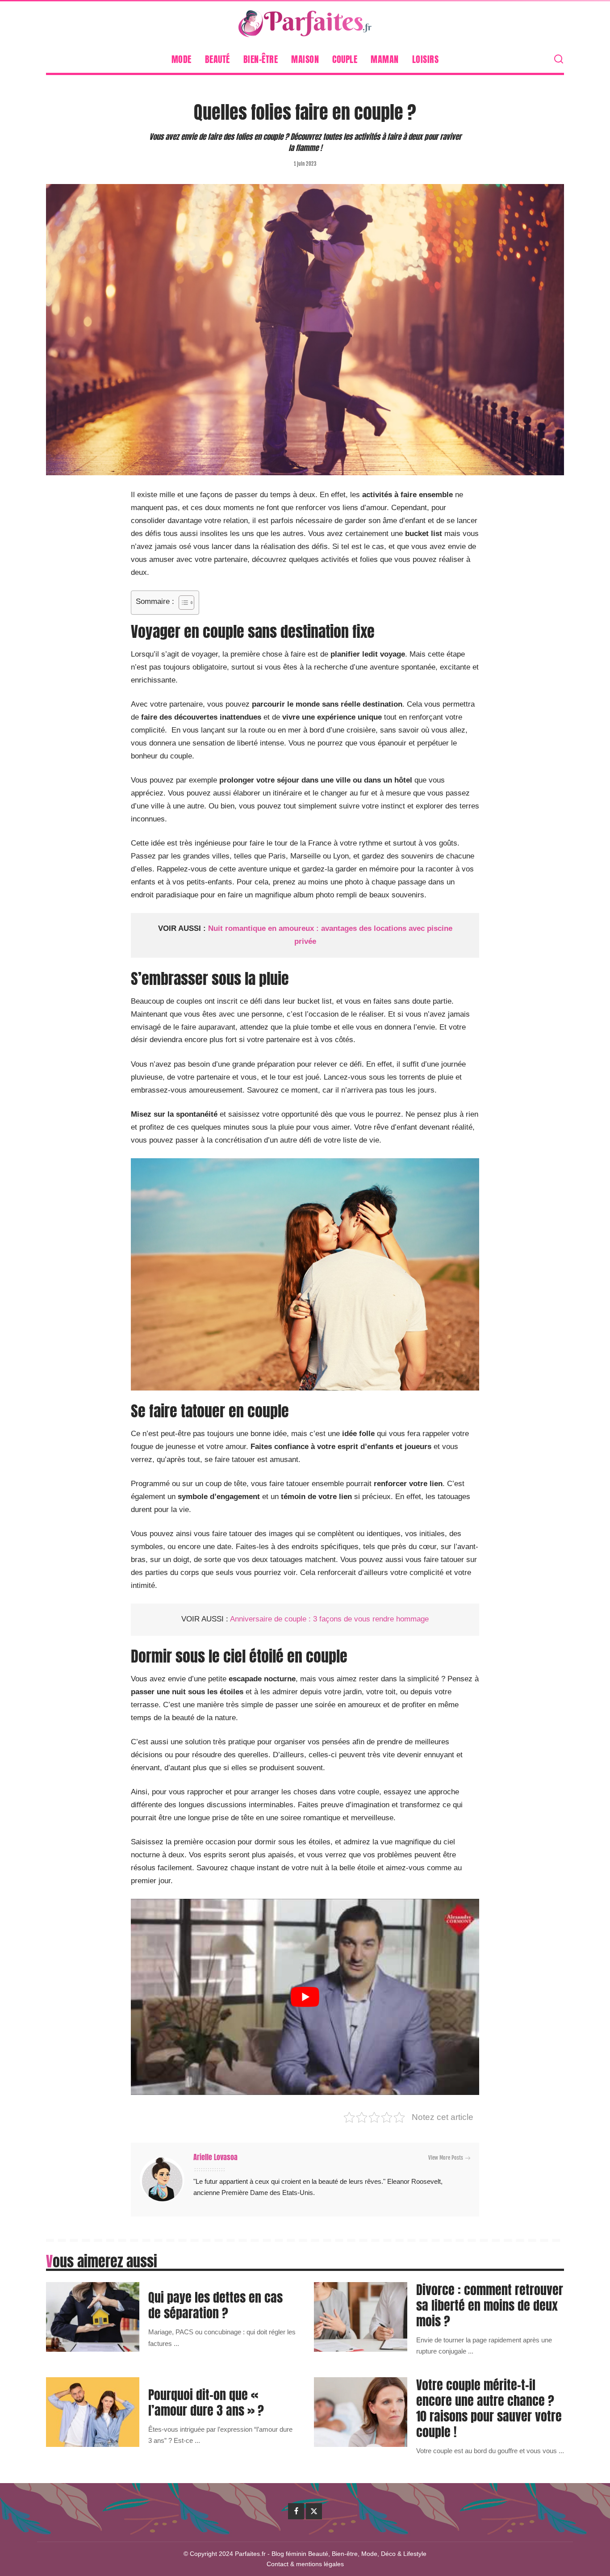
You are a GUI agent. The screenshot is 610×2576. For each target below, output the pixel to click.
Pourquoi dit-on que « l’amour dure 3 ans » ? (206, 2402)
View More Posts (446, 2158)
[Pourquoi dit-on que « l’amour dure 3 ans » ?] (93, 2412)
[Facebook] (296, 2511)
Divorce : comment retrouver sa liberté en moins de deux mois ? (490, 2305)
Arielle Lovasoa (215, 2157)
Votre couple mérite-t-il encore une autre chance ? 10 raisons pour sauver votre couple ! (489, 2408)
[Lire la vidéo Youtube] (305, 1997)
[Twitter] (314, 2511)
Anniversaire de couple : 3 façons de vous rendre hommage (329, 1619)
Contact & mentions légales (305, 2564)
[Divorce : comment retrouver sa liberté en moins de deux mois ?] (361, 2317)
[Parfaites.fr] (305, 24)
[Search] (559, 59)
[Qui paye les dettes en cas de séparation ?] (93, 2317)
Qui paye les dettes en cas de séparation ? (215, 2305)
